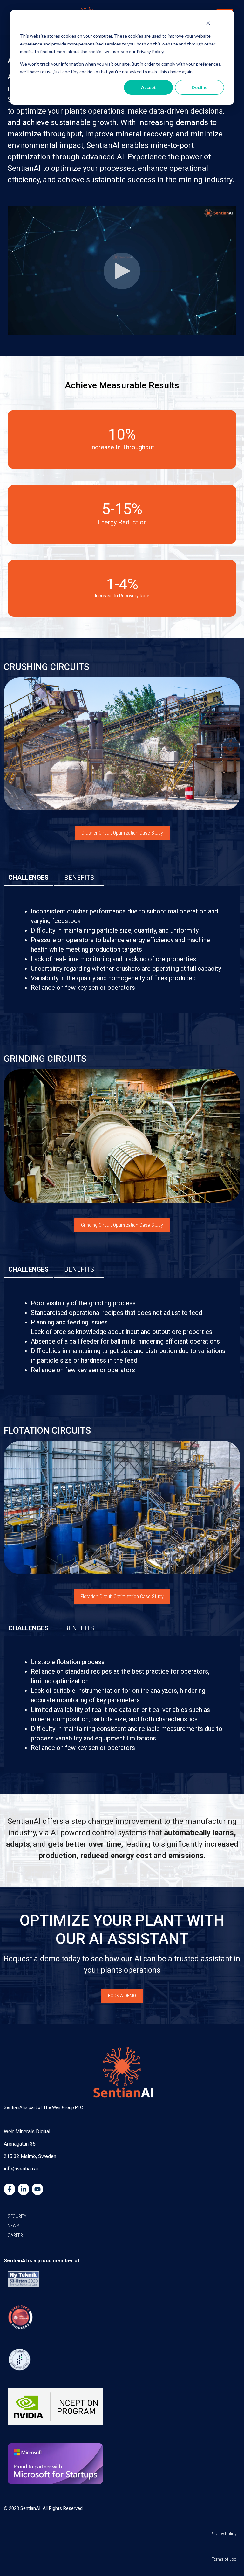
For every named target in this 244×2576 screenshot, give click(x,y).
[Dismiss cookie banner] (208, 24)
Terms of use (224, 2559)
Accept (149, 87)
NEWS (14, 2226)
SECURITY (17, 2216)
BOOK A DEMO (122, 1996)
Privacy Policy (223, 2534)
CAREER (15, 2235)
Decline (200, 87)
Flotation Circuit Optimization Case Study (122, 1597)
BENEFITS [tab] (79, 878)
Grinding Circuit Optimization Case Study (122, 1225)
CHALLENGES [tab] (28, 878)
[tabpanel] (122, 949)
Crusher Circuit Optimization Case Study (122, 833)
